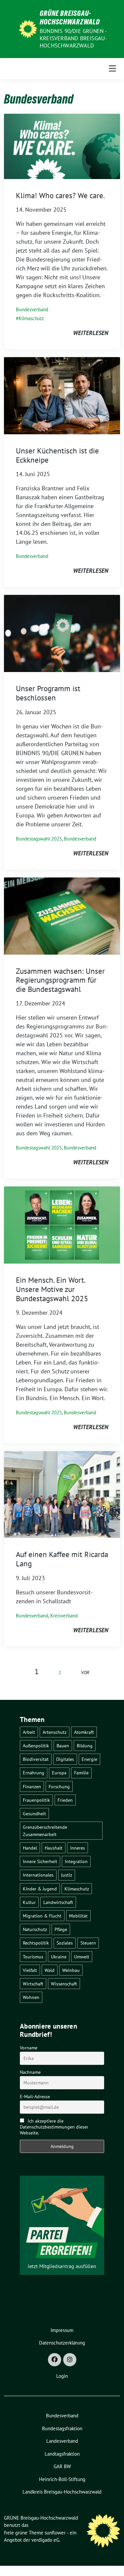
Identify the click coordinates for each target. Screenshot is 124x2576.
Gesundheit (34, 1813)
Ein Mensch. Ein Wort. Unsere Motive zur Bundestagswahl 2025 (52, 1289)
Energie (89, 1759)
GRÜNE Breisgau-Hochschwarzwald (70, 17)
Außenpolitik (36, 1746)
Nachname (30, 2072)
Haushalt (54, 1848)
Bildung (85, 1746)
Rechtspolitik (36, 1943)
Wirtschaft (33, 1984)
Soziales (65, 1943)
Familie (81, 1773)
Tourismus (33, 1957)
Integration (76, 1861)
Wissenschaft (64, 1984)
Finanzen (32, 1786)
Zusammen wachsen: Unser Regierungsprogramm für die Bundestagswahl (60, 980)
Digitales (65, 1759)
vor (85, 1672)
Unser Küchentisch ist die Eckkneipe (57, 455)
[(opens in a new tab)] (62, 395)
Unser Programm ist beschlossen (48, 693)
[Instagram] (70, 2360)
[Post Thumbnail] (62, 146)
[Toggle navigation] (112, 69)
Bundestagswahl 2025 (39, 839)
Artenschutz (55, 1732)
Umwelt (82, 1957)
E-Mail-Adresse (35, 2097)
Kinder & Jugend (40, 1889)
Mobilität (78, 1916)
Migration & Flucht (42, 1916)
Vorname (29, 2048)
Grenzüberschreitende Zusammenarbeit (45, 1831)
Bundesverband (32, 309)
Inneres (78, 1848)
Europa (59, 1773)
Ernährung (34, 1773)
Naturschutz (35, 1929)
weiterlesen (91, 333)
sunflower (55, 2533)
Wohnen (31, 1997)
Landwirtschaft (58, 1902)
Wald (50, 1970)
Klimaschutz (31, 318)
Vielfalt (30, 1970)
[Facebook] (55, 2360)
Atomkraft (84, 1732)
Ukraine (59, 1957)
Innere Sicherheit (40, 1861)
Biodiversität (36, 1759)
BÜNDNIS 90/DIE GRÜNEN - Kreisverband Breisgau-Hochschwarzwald (73, 38)
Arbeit (29, 1732)
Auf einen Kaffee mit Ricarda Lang (62, 1559)
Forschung (59, 1786)
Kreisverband (64, 1616)
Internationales (38, 1875)
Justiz (67, 1875)
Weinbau (71, 1970)
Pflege (61, 1929)
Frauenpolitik (36, 1800)
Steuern (88, 1943)
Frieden (65, 1800)
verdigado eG (45, 2540)
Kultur (29, 1902)
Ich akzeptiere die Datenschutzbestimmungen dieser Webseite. (54, 2127)
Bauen (63, 1746)
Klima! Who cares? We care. (60, 195)
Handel (30, 1848)
